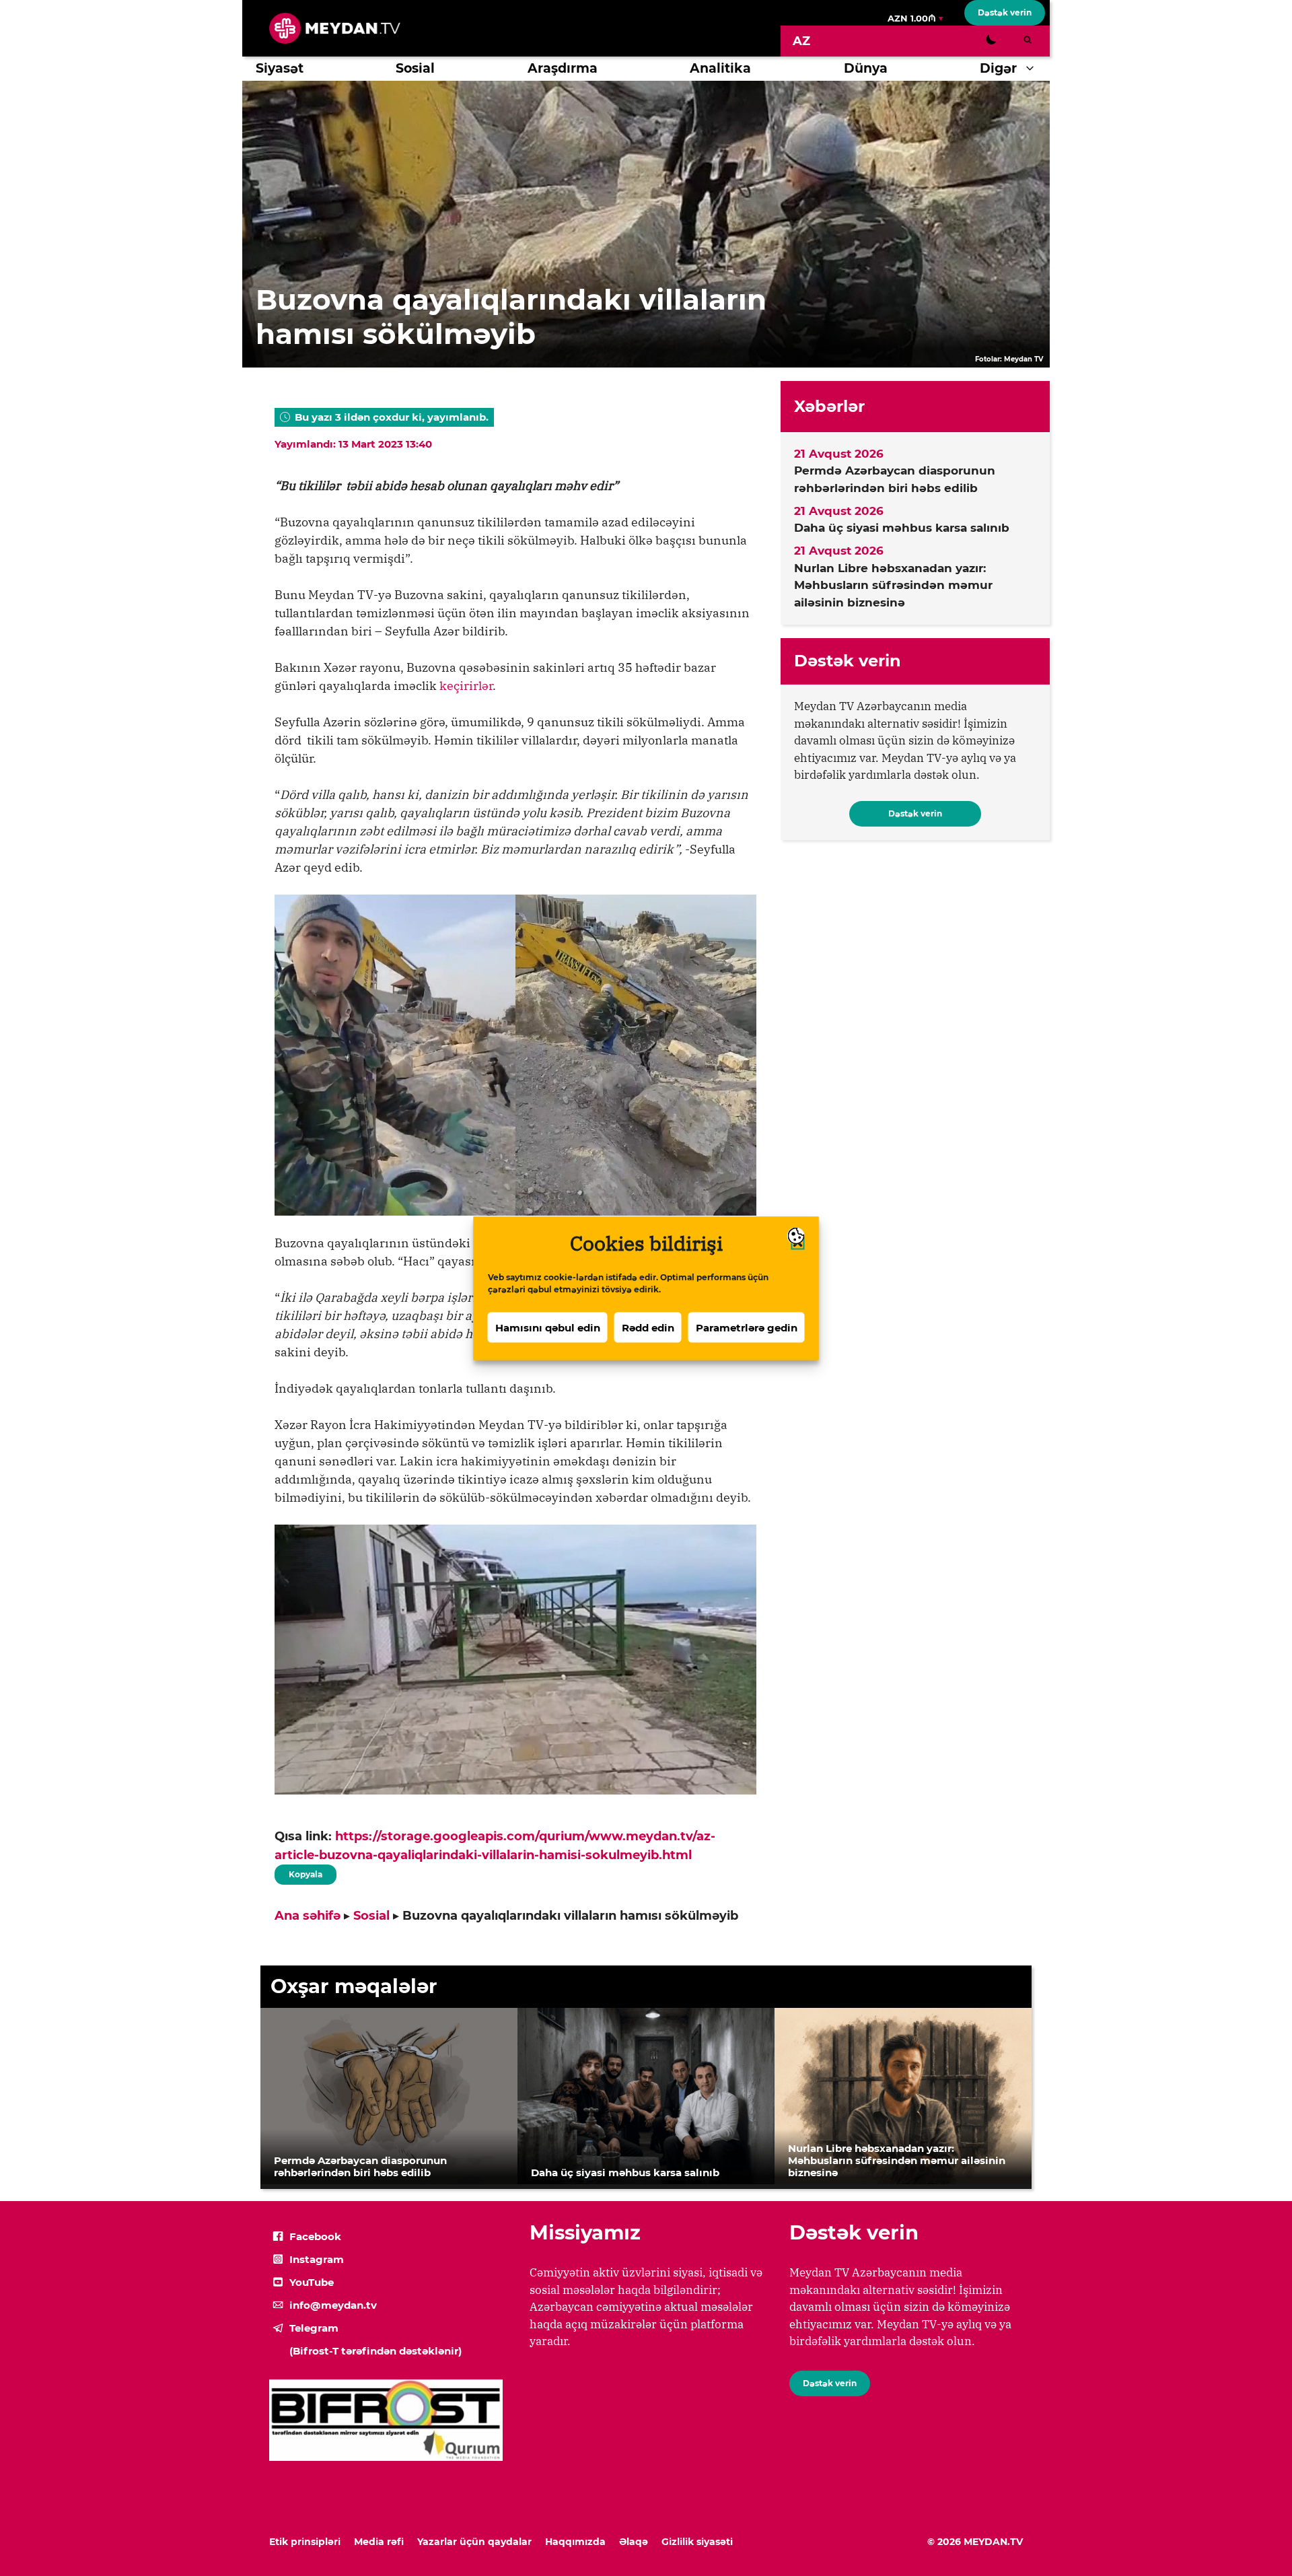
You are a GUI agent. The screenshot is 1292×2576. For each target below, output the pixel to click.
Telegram (314, 2328)
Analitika (720, 68)
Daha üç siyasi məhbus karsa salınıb (902, 528)
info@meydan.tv (333, 2305)
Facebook (315, 2236)
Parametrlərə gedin (747, 1327)
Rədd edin (648, 1327)
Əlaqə (634, 2542)
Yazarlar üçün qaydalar (474, 2542)
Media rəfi (379, 2542)
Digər (998, 68)
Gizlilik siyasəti (697, 2542)
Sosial (415, 68)
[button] (1033, 69)
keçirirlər (466, 686)
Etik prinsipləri (305, 2542)
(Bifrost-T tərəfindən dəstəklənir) (375, 2351)
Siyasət (280, 68)
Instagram (317, 2259)
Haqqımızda (575, 2542)
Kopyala (305, 1872)
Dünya (866, 68)
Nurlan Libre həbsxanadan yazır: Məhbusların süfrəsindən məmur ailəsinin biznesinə (893, 585)
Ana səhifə (308, 1916)
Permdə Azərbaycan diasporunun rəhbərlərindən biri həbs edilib (895, 479)
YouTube (312, 2282)
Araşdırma (563, 68)
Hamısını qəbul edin (548, 1327)
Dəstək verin (1005, 12)
